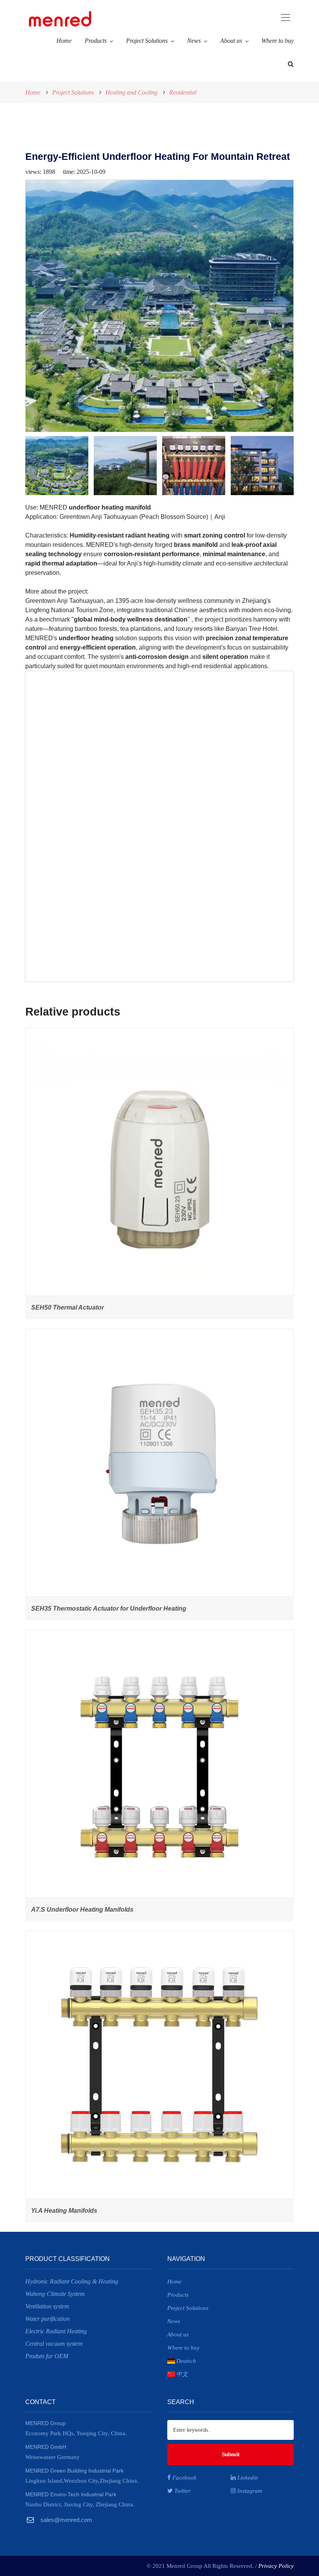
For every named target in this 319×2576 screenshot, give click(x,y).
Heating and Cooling (131, 92)
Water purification (47, 2319)
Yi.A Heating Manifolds (64, 2211)
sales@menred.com (66, 2520)
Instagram (249, 2491)
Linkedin (247, 2478)
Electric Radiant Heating (56, 2331)
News (194, 41)
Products (96, 41)
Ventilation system (47, 2306)
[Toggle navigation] (232, 18)
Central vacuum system (54, 2344)
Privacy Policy (276, 2566)
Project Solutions (147, 41)
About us (231, 41)
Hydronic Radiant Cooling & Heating (72, 2281)
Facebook (184, 2478)
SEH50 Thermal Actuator (67, 1307)
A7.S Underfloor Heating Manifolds (82, 1910)
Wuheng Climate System (55, 2294)
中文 (182, 2374)
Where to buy (278, 41)
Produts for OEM (47, 2356)
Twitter (182, 2491)
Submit (231, 2454)
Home (64, 41)
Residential (183, 92)
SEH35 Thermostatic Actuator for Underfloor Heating (109, 1608)
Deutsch (186, 2361)
